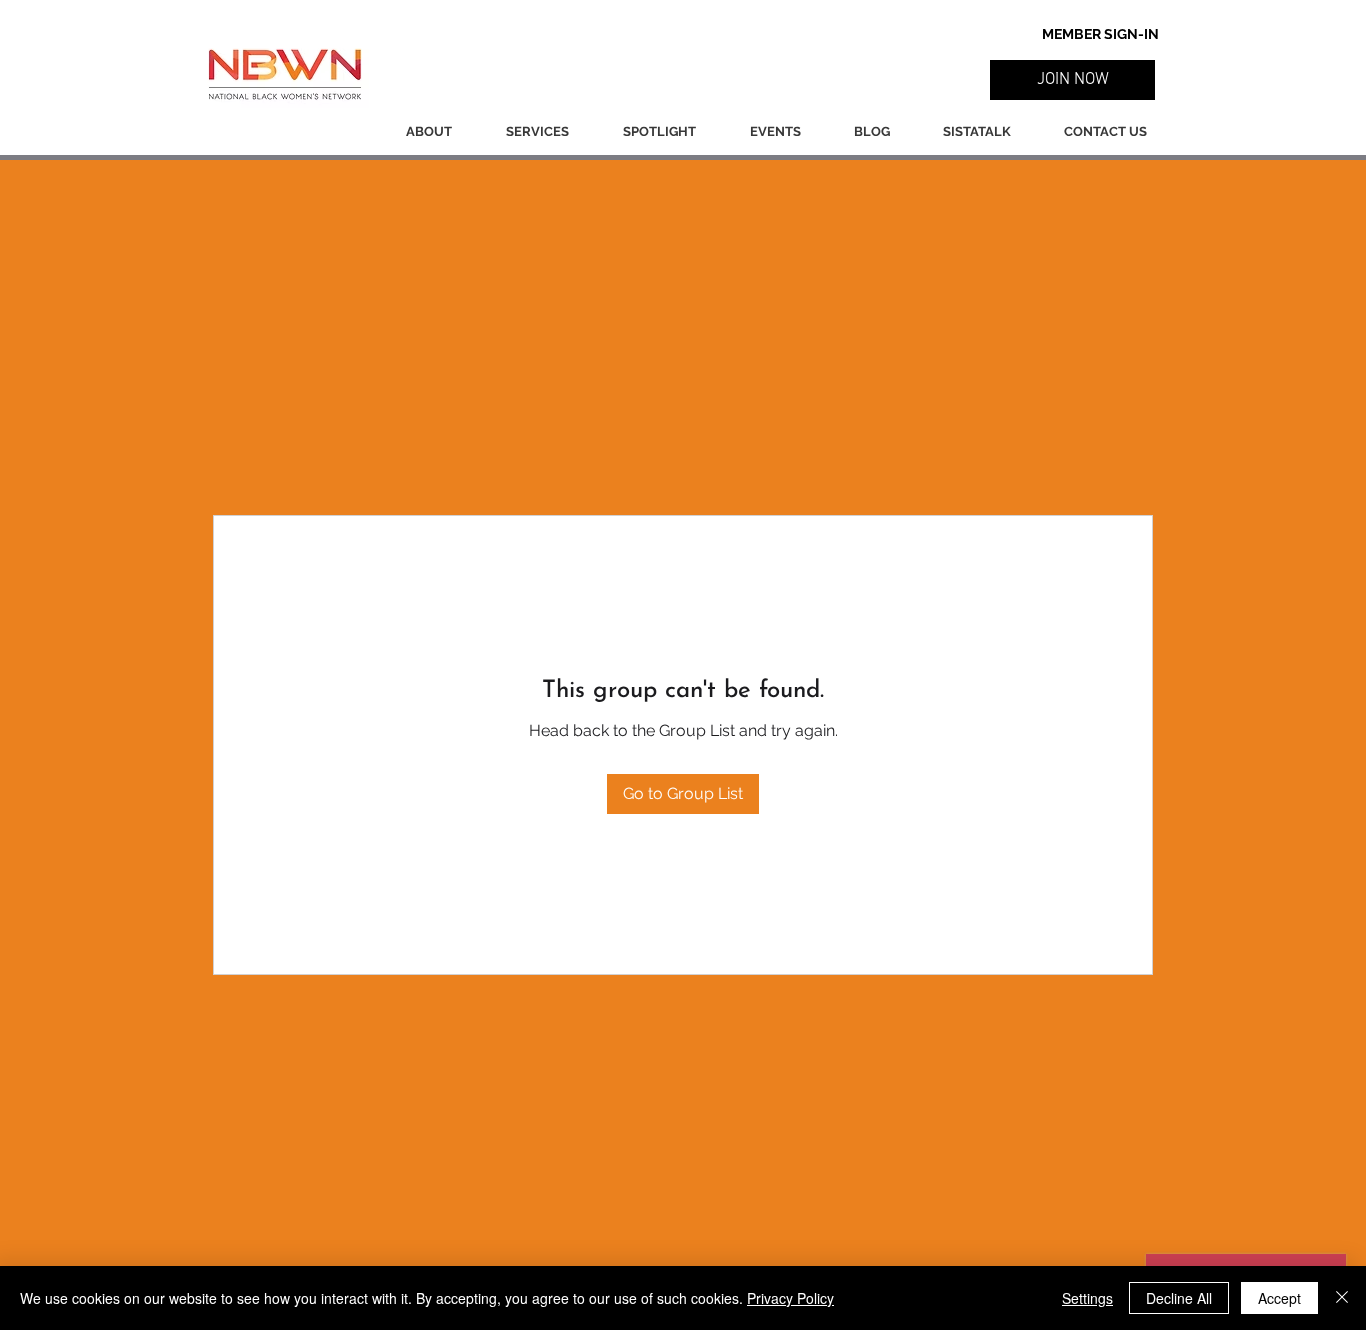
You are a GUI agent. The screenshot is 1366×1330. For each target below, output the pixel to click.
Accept (1279, 1298)
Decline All (1179, 1298)
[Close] (1342, 1298)
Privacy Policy (790, 1298)
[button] (1072, 80)
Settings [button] (1087, 1298)
